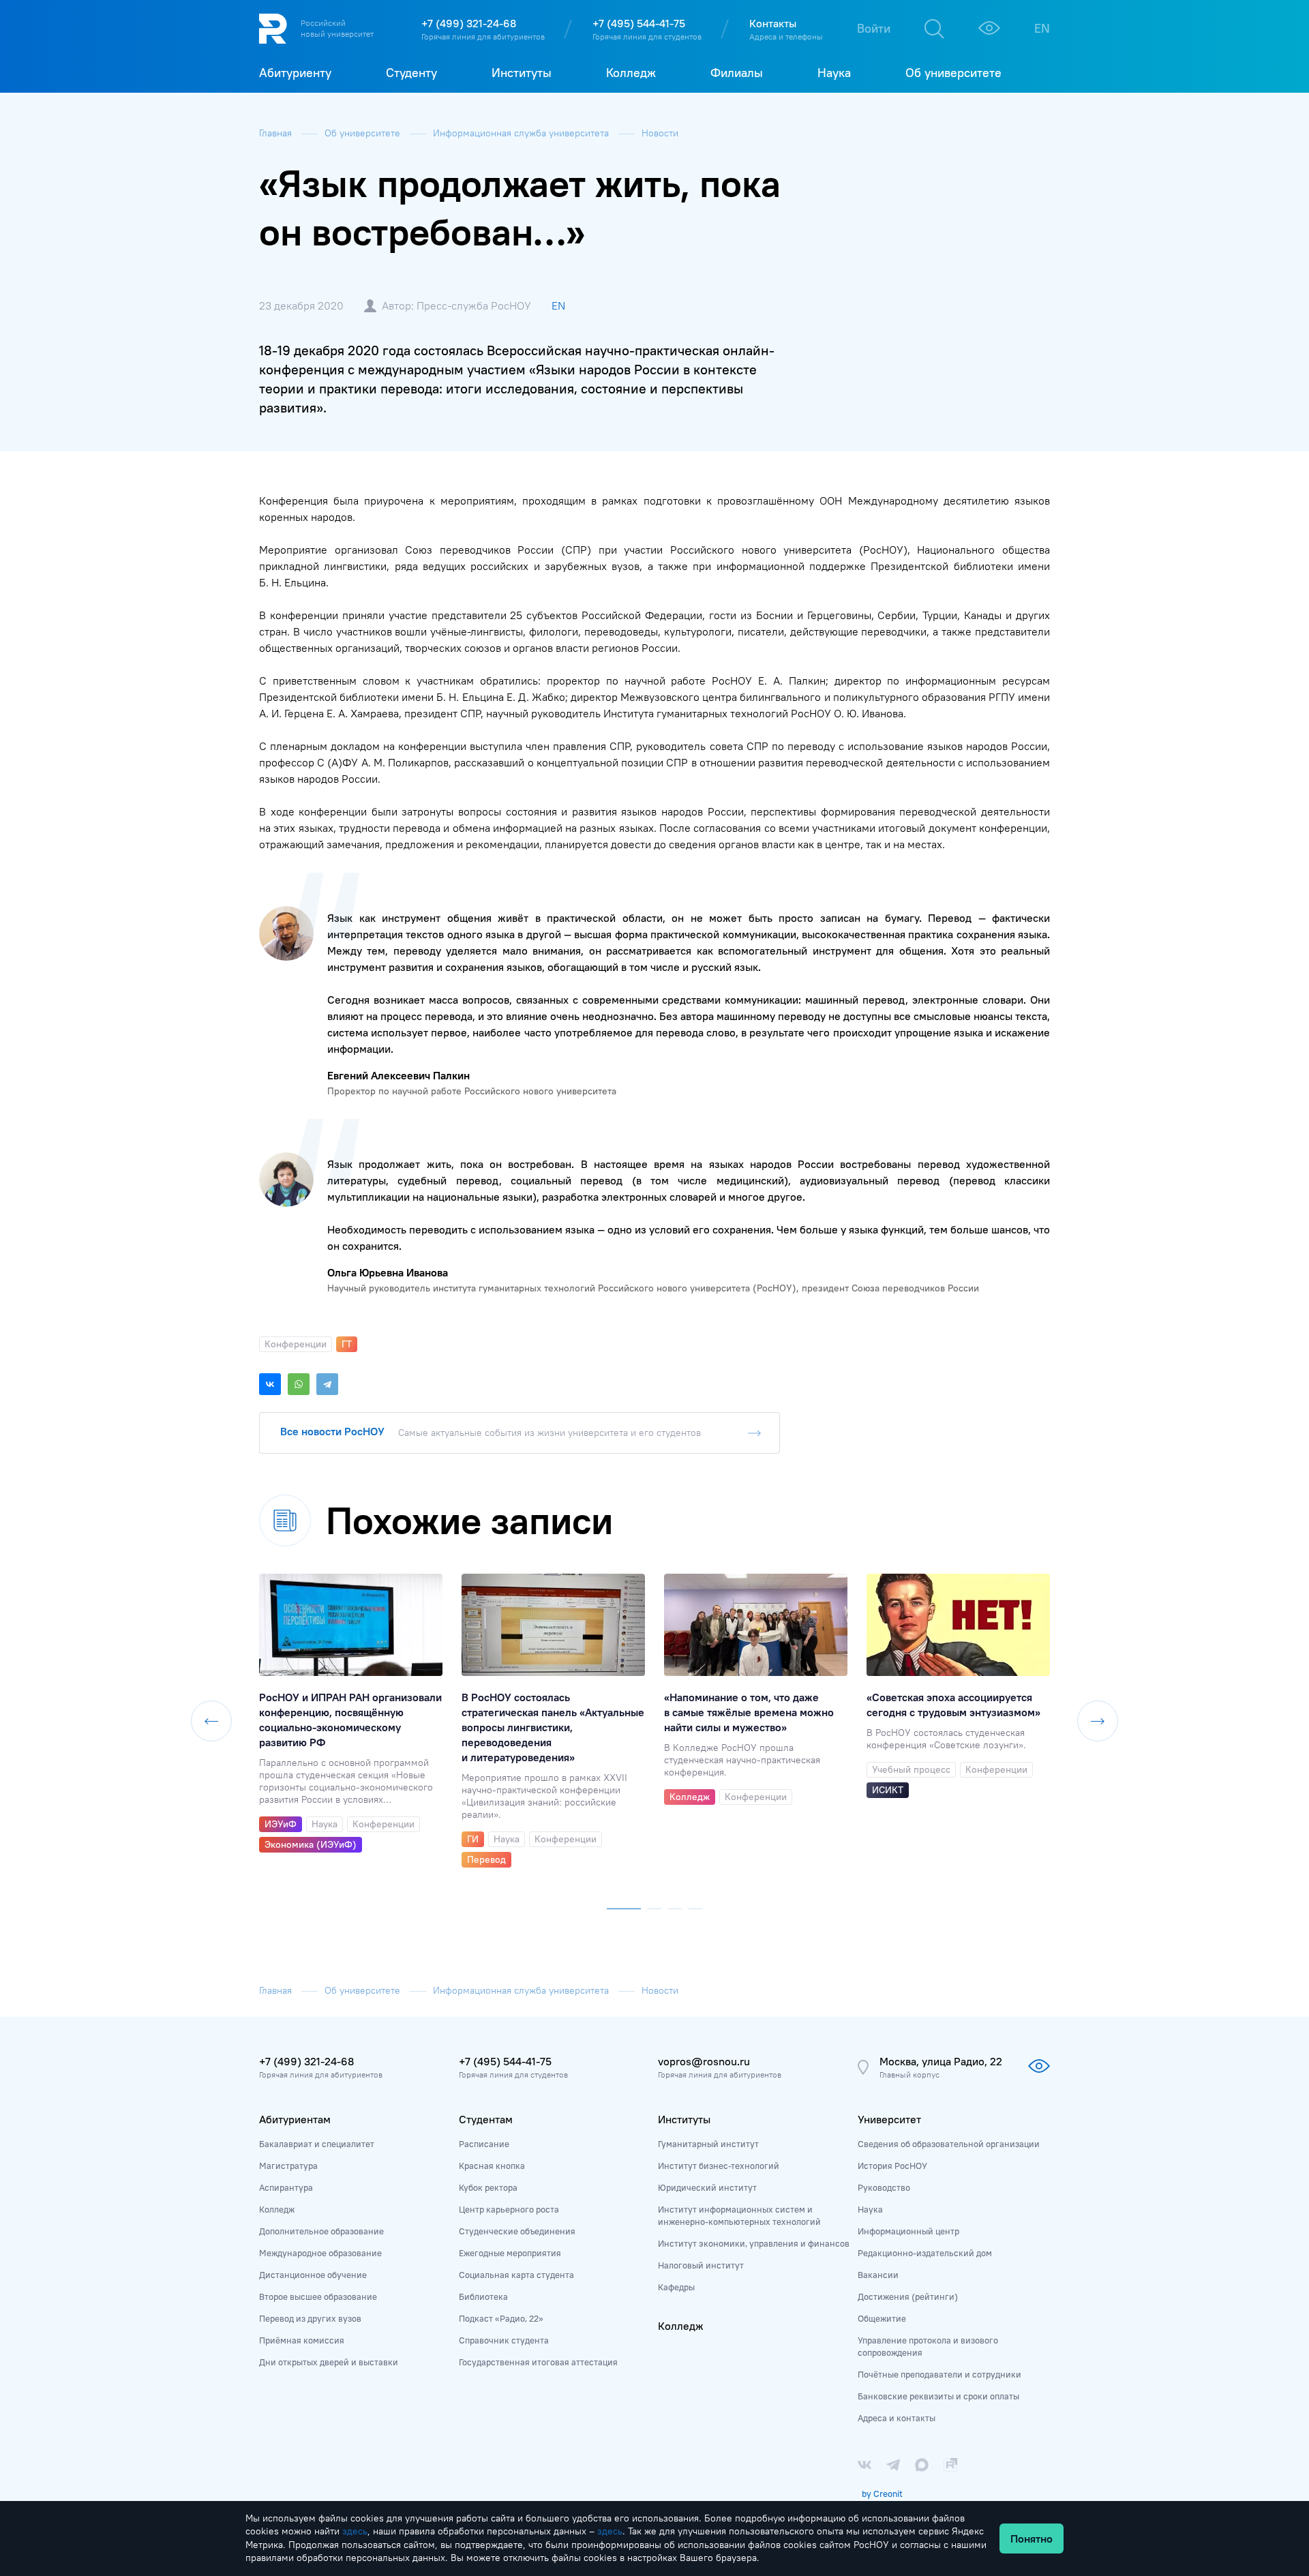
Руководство (884, 2187)
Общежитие (882, 2318)
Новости (660, 133)
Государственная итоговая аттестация (538, 2362)
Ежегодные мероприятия (510, 2253)
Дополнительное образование (321, 2231)
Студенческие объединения (517, 2231)
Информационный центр (908, 2231)
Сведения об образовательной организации (949, 2144)
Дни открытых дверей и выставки (329, 2362)
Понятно (1032, 2538)
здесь (355, 2531)
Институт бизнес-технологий (719, 2166)
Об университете (364, 133)
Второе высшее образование (318, 2296)
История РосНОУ (892, 2166)
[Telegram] (327, 1384)
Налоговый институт (701, 2265)
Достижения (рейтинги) (908, 2296)
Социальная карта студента (516, 2275)
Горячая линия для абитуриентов (483, 36)
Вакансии (878, 2275)
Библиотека (483, 2296)
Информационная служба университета (522, 133)
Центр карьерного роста (509, 2209)
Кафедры (676, 2287)
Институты (684, 2119)
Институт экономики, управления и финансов (754, 2243)
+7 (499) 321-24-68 (469, 23)
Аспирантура (286, 2187)
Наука (870, 2209)
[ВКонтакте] (270, 1384)
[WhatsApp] (299, 1384)
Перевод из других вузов (310, 2318)
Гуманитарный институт (708, 2144)
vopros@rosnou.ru (704, 2061)
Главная (277, 133)
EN (1042, 28)
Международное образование (320, 2253)
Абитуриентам (295, 2119)
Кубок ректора (488, 2187)
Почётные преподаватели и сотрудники (939, 2374)
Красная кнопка (492, 2166)
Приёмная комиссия (302, 2340)
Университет (889, 2119)
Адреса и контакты (897, 2418)
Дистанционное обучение (313, 2275)
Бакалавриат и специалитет (317, 2144)
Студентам (486, 2119)
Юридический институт (707, 2187)
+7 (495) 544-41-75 (639, 23)
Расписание (484, 2144)
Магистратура (288, 2166)
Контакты (773, 23)
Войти (874, 28)
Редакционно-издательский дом (925, 2253)
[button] (624, 1906)
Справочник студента (504, 2340)
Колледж (277, 2209)
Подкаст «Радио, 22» (501, 2318)
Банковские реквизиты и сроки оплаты (938, 2396)
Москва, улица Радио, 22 (941, 2061)
